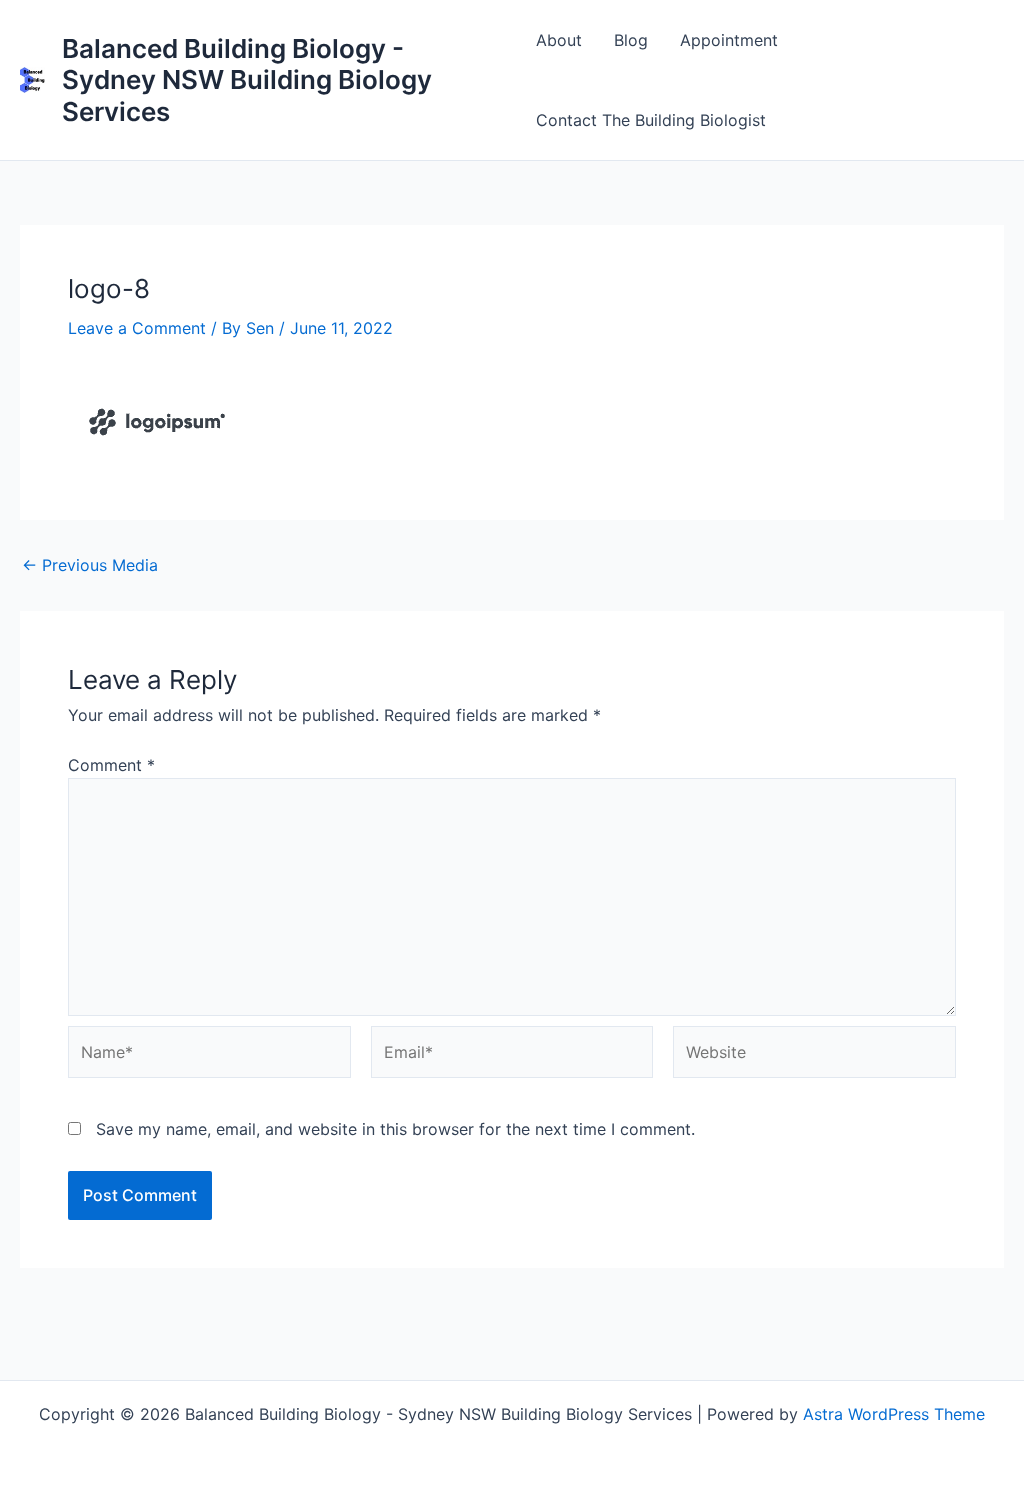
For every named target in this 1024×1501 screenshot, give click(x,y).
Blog (631, 40)
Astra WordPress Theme (894, 1414)
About (559, 40)
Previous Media (90, 565)
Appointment (729, 40)
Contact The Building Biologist (651, 120)
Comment (111, 765)
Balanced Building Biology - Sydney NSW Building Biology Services (247, 79)
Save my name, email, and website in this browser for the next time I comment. (395, 1129)
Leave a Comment (137, 328)
